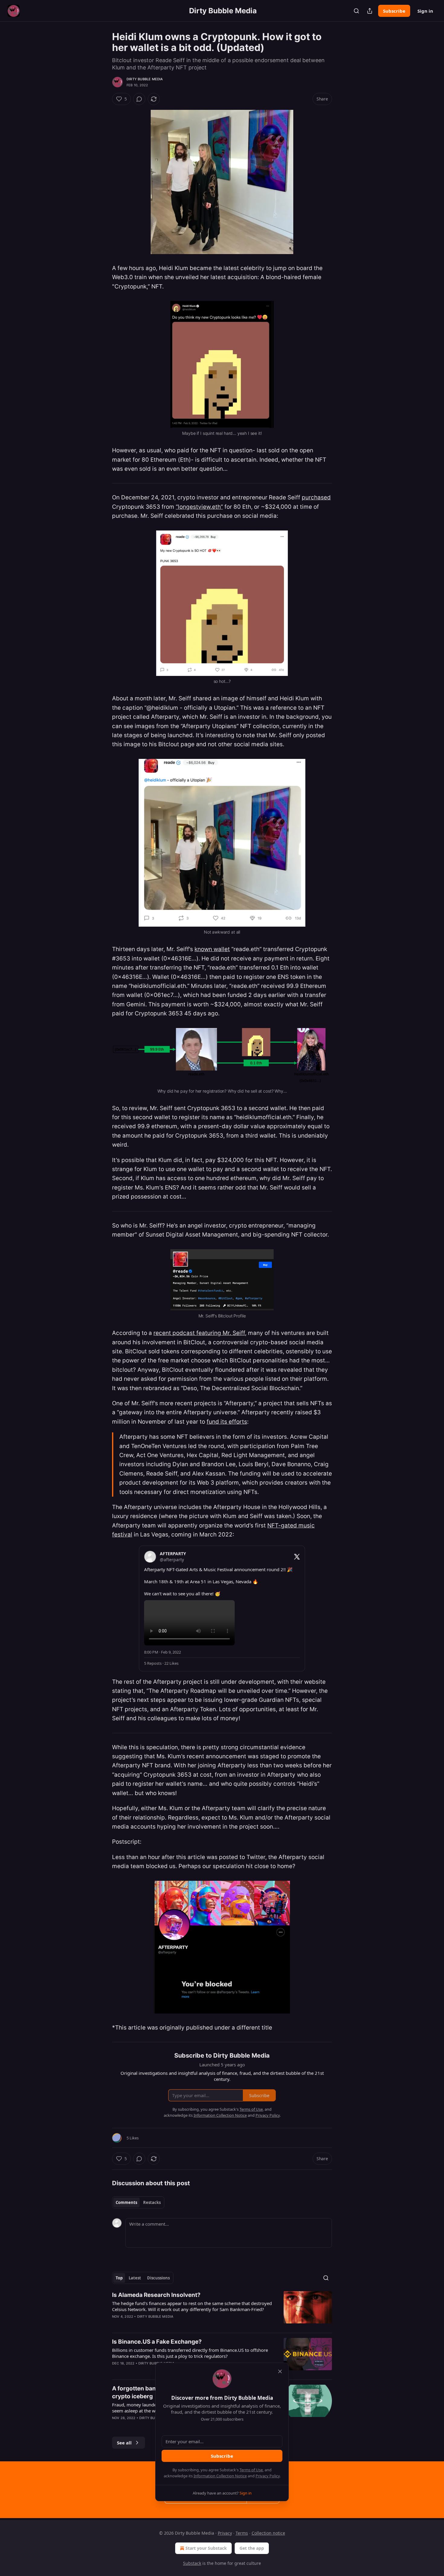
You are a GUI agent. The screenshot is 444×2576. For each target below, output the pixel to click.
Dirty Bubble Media (145, 79)
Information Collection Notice (220, 2476)
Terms (242, 2533)
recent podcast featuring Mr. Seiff (199, 1333)
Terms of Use (251, 2470)
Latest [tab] (135, 2278)
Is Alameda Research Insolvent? (156, 2295)
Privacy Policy (268, 2476)
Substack (192, 2563)
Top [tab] (119, 2278)
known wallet (212, 949)
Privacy (225, 2533)
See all (124, 2443)
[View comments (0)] (139, 99)
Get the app (252, 2548)
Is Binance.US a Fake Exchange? (157, 2342)
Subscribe (394, 11)
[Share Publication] (370, 11)
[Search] (356, 11)
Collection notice (268, 2533)
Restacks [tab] (152, 2202)
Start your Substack (206, 2548)
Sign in (425, 11)
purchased (316, 497)
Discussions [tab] (158, 2278)
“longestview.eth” (199, 507)
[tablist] (138, 2202)
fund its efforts (227, 1422)
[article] (222, 2310)
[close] (280, 2371)
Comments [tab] (126, 2202)
